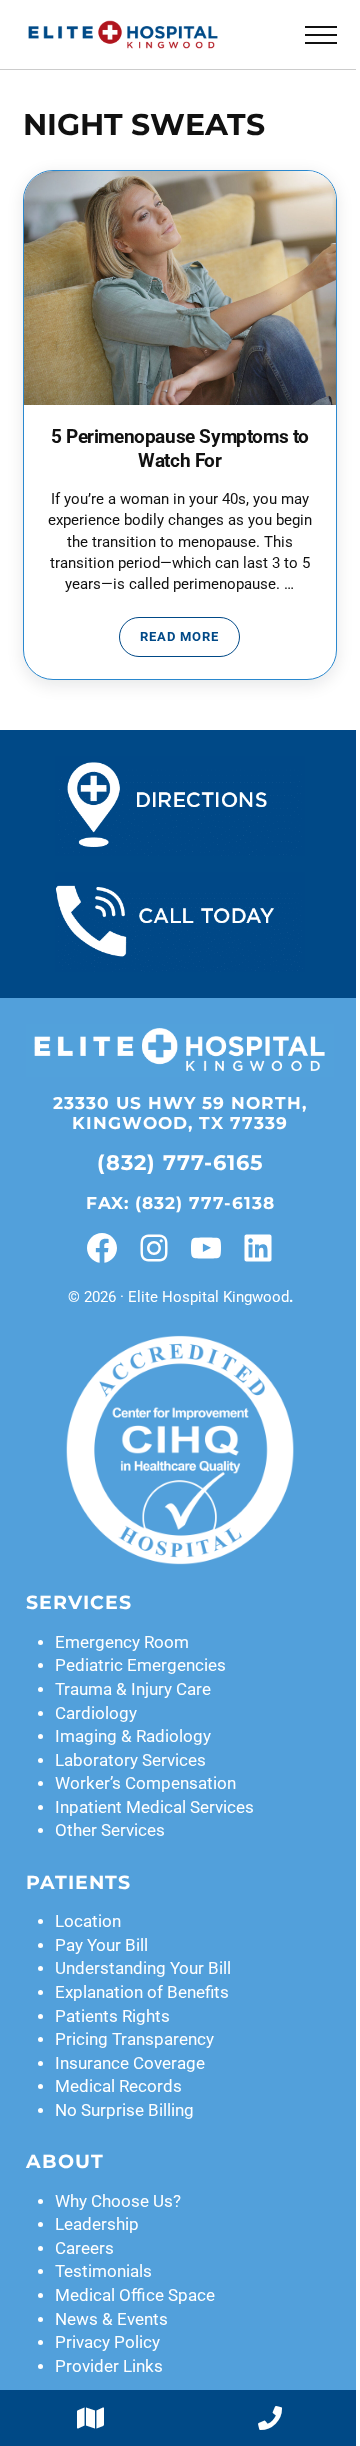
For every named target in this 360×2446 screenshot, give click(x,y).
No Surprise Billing (124, 2110)
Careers (84, 2248)
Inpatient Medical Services (154, 1807)
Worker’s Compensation (145, 1783)
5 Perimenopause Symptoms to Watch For (180, 449)
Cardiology (96, 1713)
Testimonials (103, 2271)
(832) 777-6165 (180, 1162)
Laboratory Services (130, 1760)
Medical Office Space (135, 2295)
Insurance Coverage (130, 2063)
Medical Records (118, 2086)
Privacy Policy (107, 2342)
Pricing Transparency (134, 2039)
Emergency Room (122, 1642)
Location (88, 1921)
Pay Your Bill (101, 1945)
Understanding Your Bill (143, 1968)
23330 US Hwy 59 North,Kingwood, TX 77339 (180, 1113)
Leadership (97, 2224)
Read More (190, 640)
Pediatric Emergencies (140, 1665)
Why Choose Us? (118, 2201)
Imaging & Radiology (133, 1736)
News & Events (111, 2319)
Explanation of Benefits (142, 1992)
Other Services (110, 1830)
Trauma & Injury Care (133, 1689)
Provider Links (109, 2366)
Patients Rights (112, 2016)
